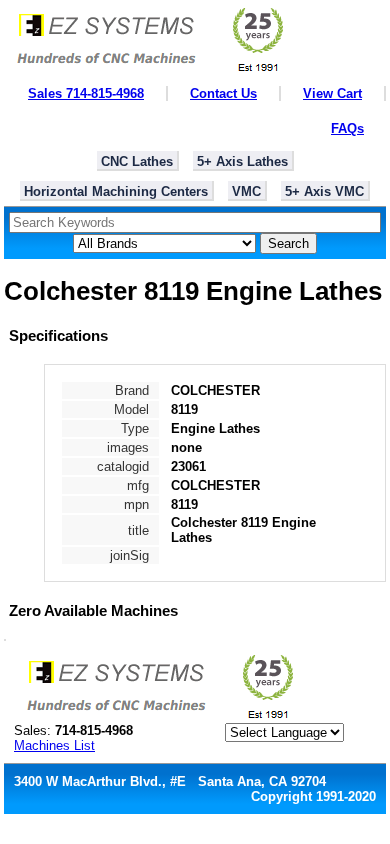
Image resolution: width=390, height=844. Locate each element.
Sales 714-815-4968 (86, 93)
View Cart (332, 93)
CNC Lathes (137, 161)
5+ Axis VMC (324, 191)
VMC (246, 191)
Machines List (54, 745)
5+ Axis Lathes (242, 161)
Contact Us (223, 93)
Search (288, 243)
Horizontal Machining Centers (116, 191)
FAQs (347, 128)
